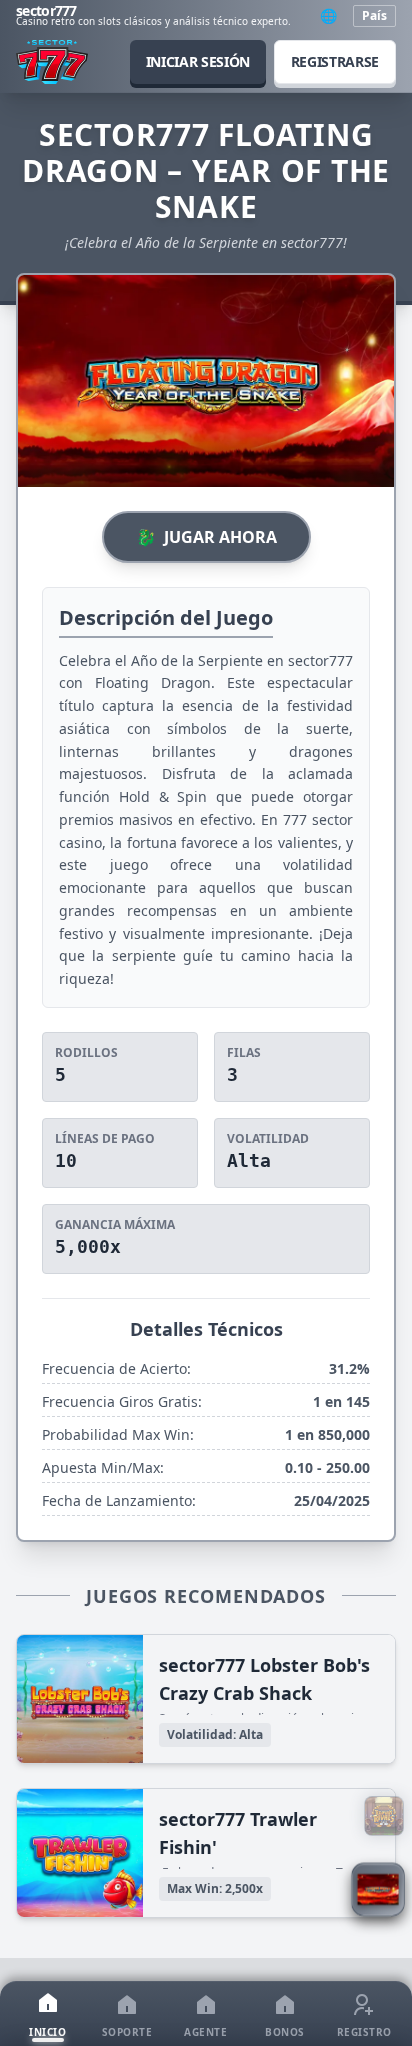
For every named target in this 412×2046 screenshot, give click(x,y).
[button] (378, 1892)
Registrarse (335, 61)
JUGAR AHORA (206, 537)
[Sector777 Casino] (52, 62)
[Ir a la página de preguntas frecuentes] (384, 1816)
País (374, 15)
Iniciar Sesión (198, 61)
